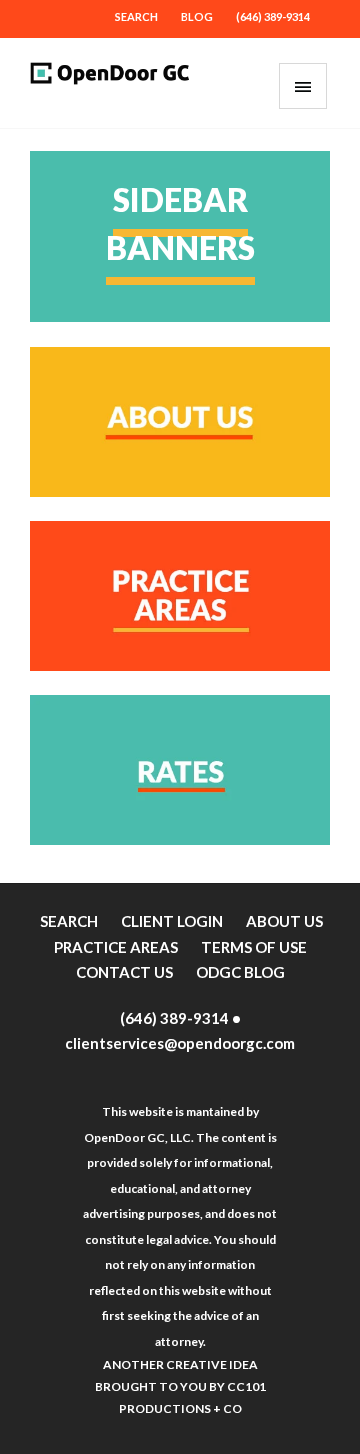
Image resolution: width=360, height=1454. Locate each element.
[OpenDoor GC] (110, 83)
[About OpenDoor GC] (180, 490)
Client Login (172, 921)
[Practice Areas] (180, 664)
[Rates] (180, 838)
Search (136, 16)
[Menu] (303, 86)
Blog (197, 16)
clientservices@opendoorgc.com (180, 1043)
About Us (284, 921)
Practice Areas (116, 947)
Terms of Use (254, 947)
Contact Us (124, 972)
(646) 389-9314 (273, 16)
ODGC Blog (240, 972)
